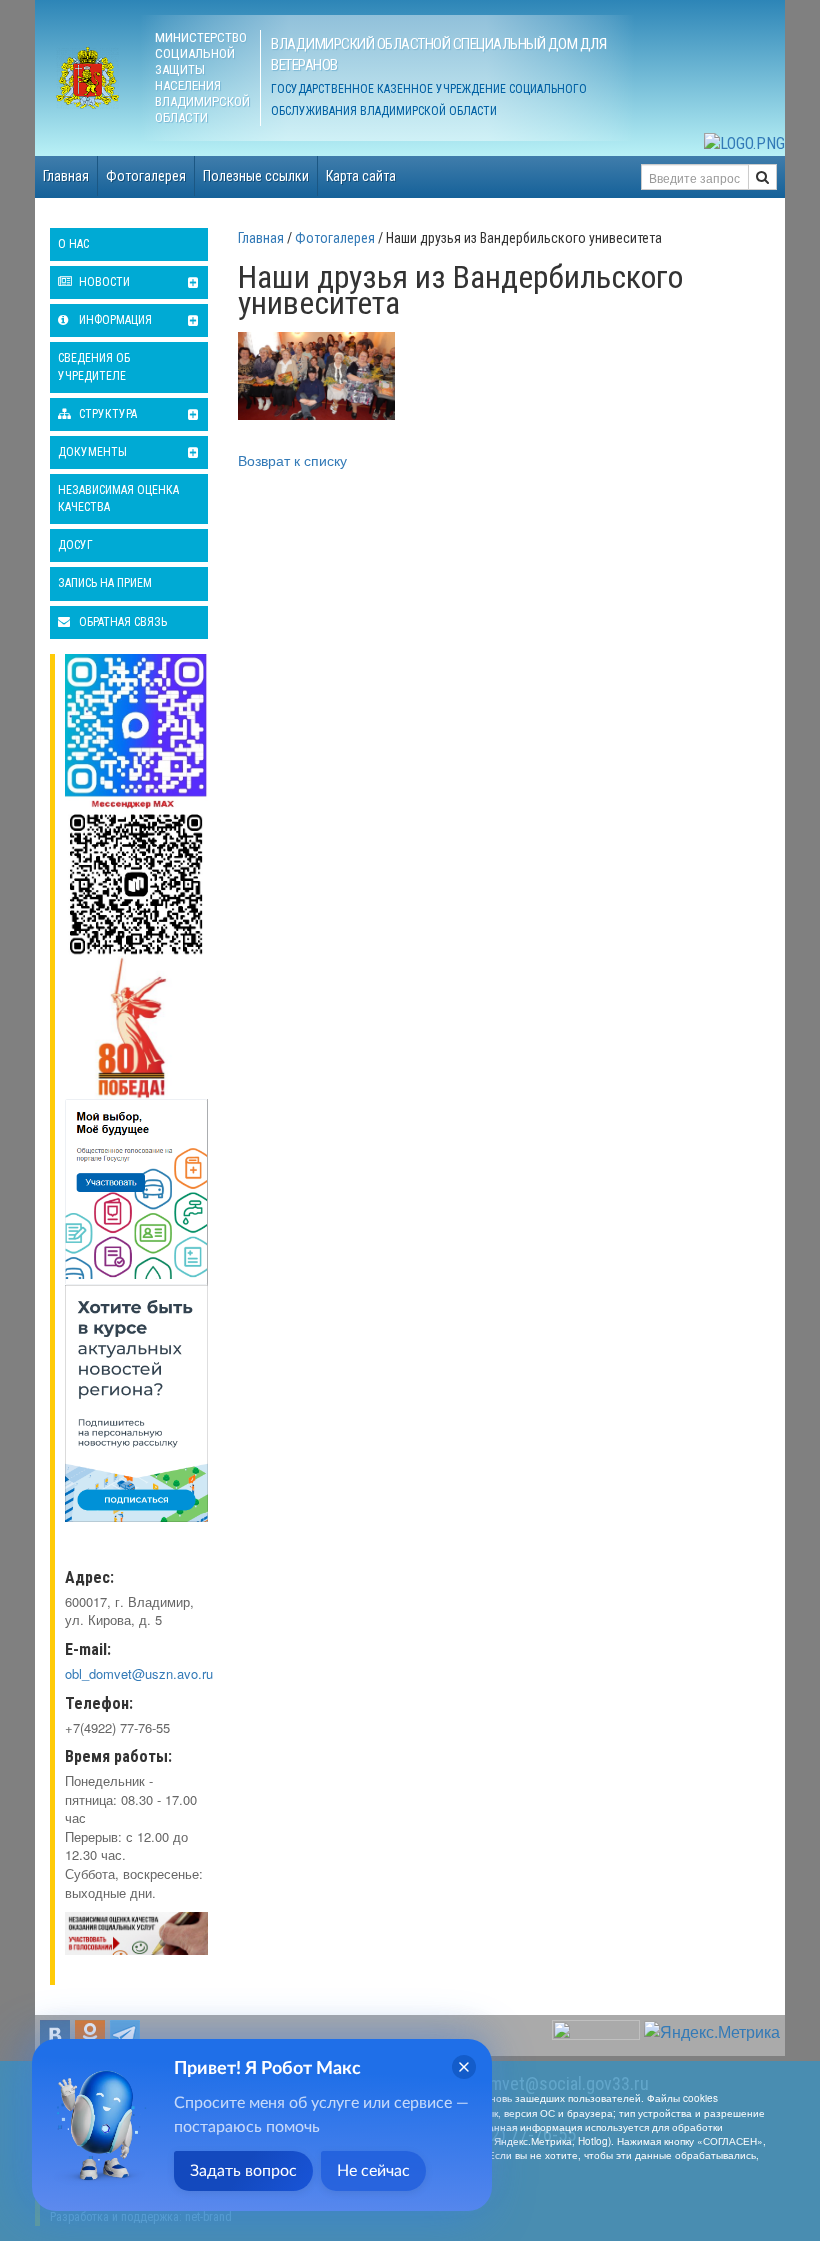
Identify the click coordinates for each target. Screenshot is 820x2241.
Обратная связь (121, 622)
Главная (66, 176)
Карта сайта (361, 176)
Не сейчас (373, 2171)
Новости (103, 282)
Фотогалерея (146, 176)
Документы (92, 452)
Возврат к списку (292, 460)
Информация (114, 320)
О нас (73, 244)
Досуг (75, 545)
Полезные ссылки (256, 176)
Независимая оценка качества (118, 498)
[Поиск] (762, 177)
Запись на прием (105, 583)
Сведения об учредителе (94, 366)
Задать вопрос (243, 2171)
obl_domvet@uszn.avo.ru (139, 1673)
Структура (106, 414)
